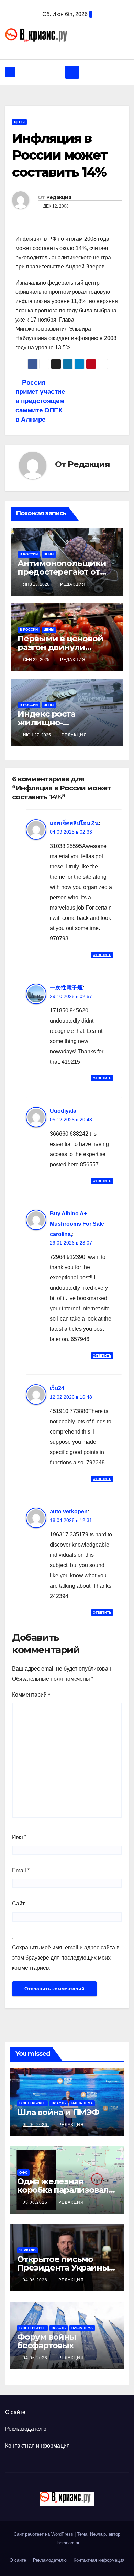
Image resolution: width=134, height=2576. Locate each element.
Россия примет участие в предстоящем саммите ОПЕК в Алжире (40, 401)
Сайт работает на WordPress (44, 2534)
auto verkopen (69, 1511)
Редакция (59, 197)
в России (29, 554)
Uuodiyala (63, 1111)
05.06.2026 (36, 2125)
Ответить (102, 955)
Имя (19, 1837)
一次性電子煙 (66, 987)
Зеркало (27, 2250)
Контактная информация (37, 2446)
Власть (59, 2103)
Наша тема (82, 2103)
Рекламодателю (26, 2429)
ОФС (23, 2172)
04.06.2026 (36, 2280)
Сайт (18, 1904)
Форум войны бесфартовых (47, 2341)
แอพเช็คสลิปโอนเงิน (74, 823)
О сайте (15, 2412)
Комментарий (31, 1695)
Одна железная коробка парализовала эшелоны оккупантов (65, 2190)
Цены (19, 122)
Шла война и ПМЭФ (58, 2112)
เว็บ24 (57, 1388)
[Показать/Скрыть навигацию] (72, 72)
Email (21, 1870)
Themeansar (67, 2543)
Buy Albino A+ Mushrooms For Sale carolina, (77, 1224)
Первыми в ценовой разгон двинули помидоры (60, 647)
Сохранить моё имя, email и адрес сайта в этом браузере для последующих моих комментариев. (66, 1958)
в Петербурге (32, 2103)
